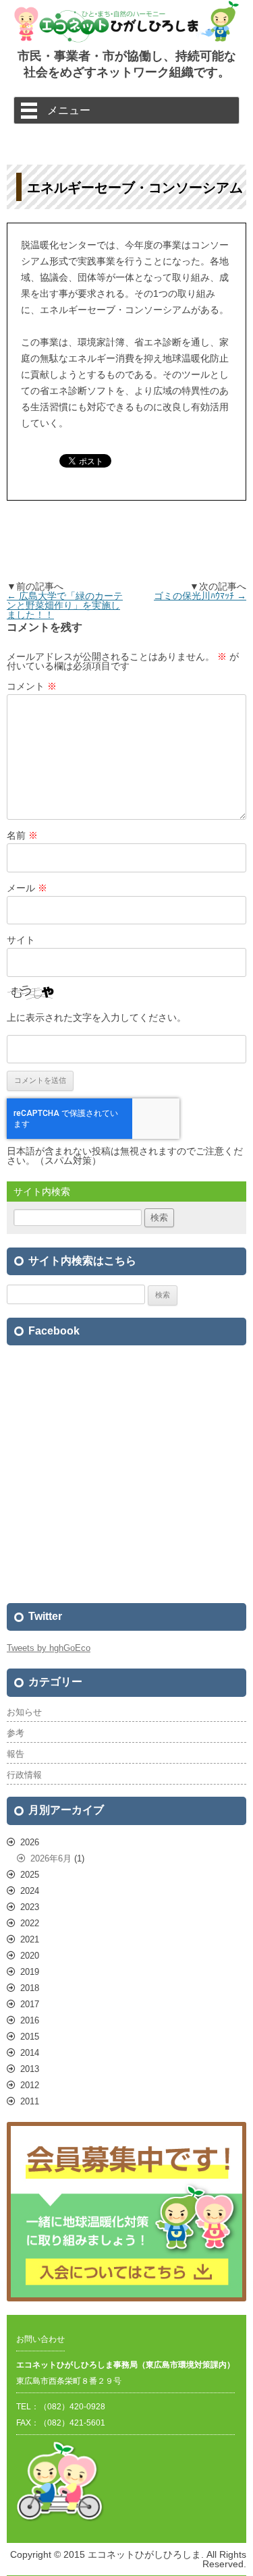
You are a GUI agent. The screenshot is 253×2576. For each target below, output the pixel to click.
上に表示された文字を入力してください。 (96, 1017)
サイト (21, 940)
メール (27, 888)
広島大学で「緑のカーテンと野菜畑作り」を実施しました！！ (65, 605)
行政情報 (24, 1775)
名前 (22, 835)
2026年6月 (51, 1858)
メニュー (69, 110)
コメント (32, 686)
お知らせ (24, 1712)
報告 (16, 1754)
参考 (16, 1733)
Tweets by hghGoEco (49, 1648)
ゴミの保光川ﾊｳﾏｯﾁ (200, 596)
